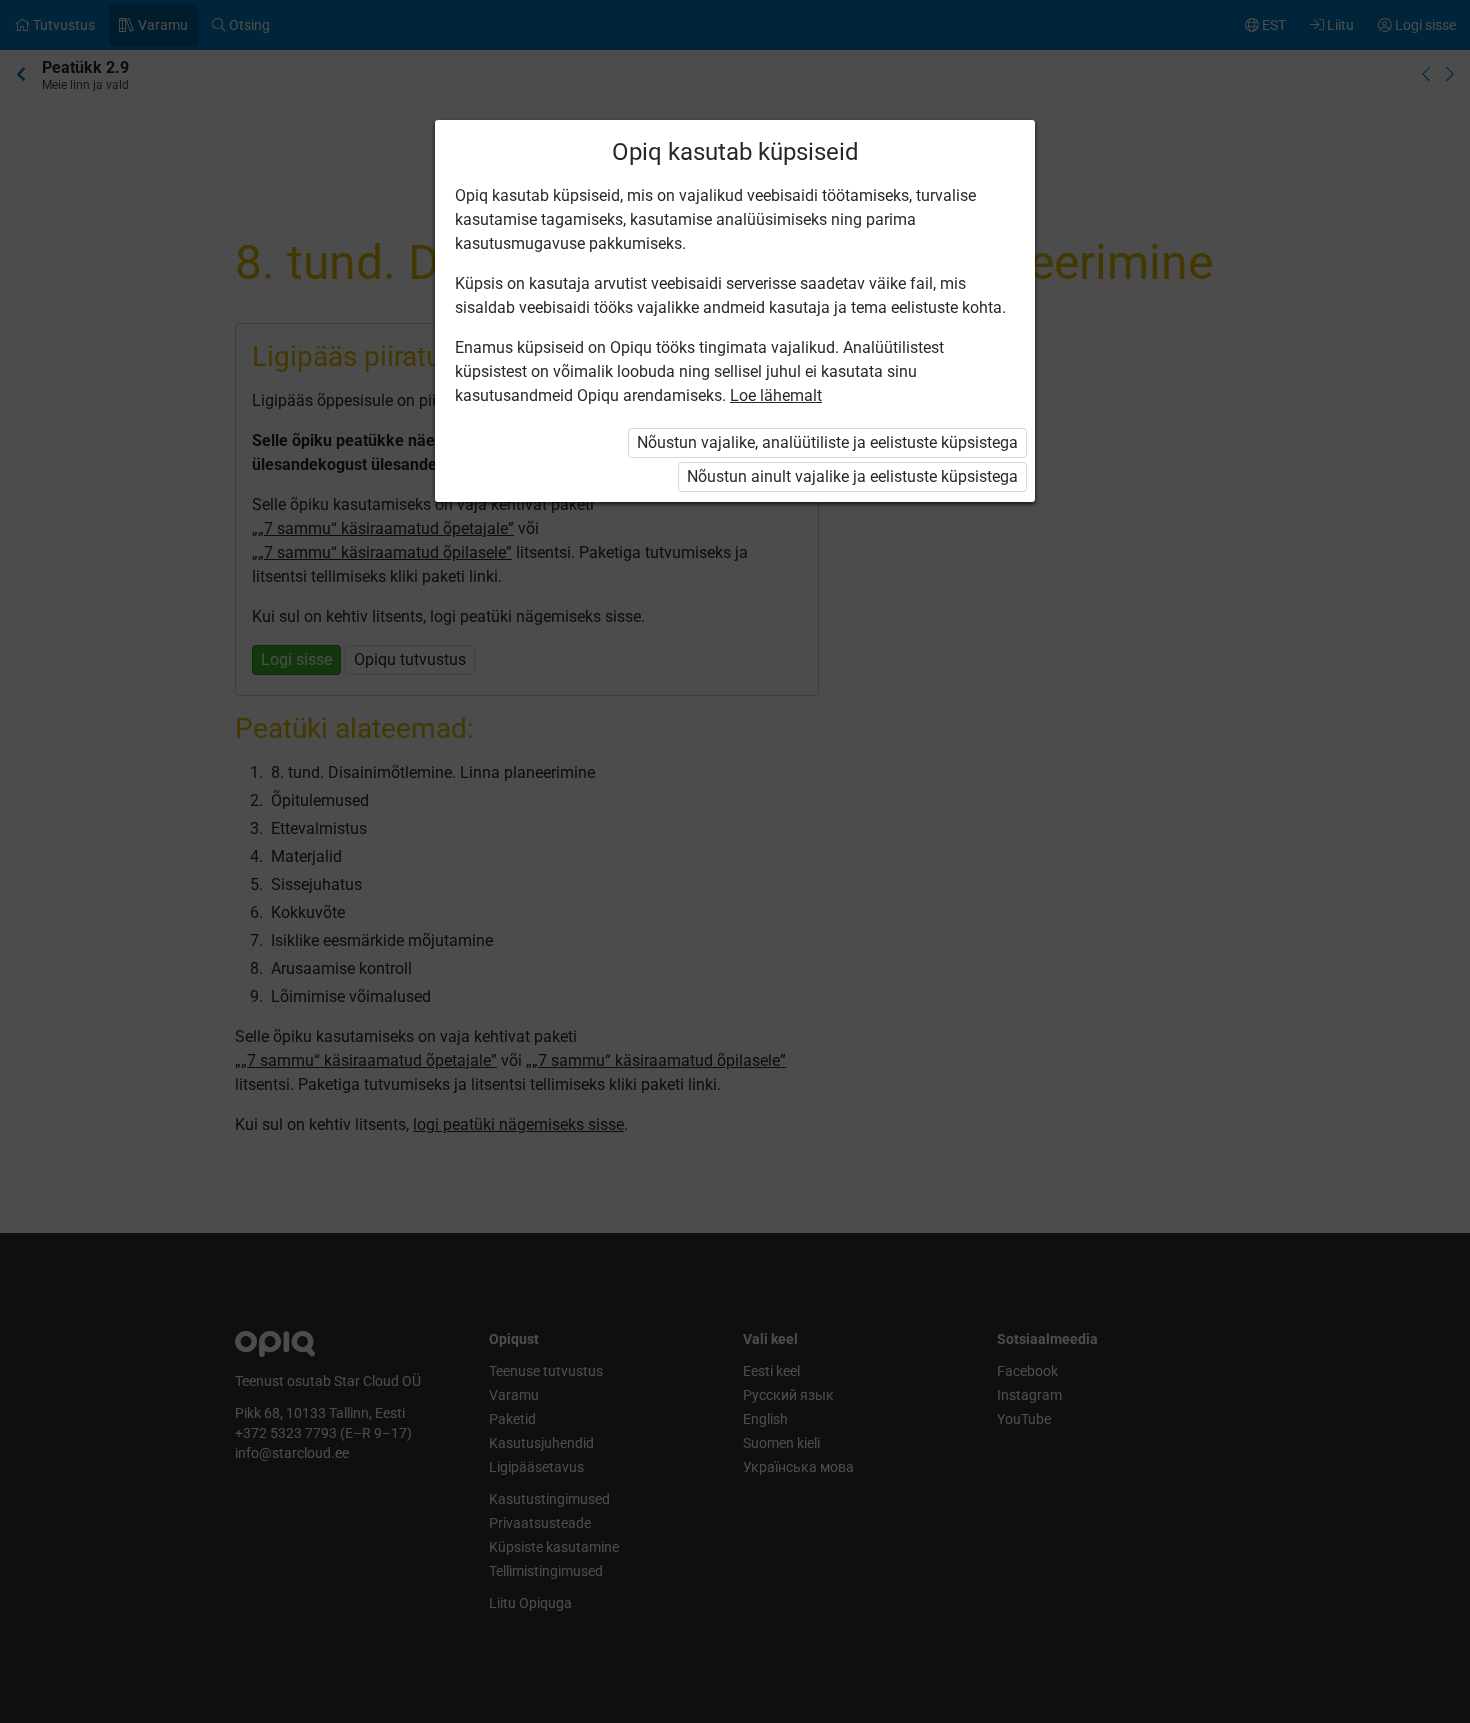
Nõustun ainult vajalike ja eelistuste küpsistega (852, 476)
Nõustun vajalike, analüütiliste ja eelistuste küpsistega (827, 442)
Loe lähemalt (776, 395)
